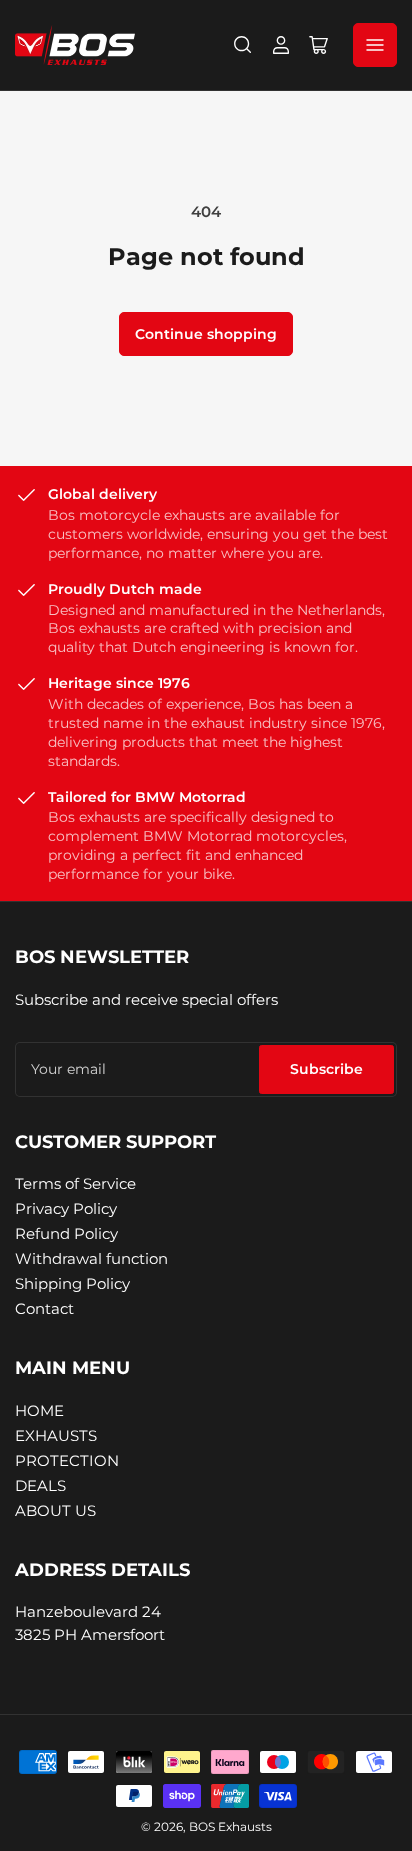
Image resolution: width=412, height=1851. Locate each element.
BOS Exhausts (230, 1826)
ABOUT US (55, 1510)
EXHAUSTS (56, 1435)
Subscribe (326, 1069)
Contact (44, 1308)
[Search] (243, 45)
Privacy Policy (66, 1208)
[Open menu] (375, 45)
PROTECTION (67, 1460)
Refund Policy (66, 1233)
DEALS (40, 1485)
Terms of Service (75, 1183)
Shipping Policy (72, 1283)
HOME (39, 1410)
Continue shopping (206, 334)
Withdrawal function (91, 1258)
